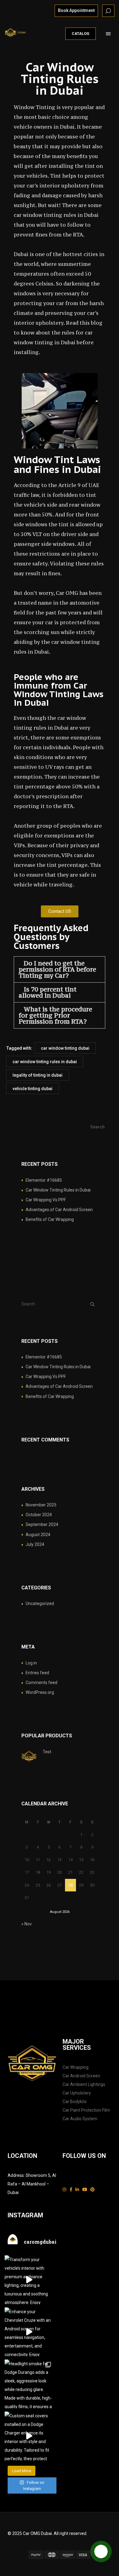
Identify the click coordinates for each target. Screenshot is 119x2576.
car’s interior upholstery (58, 186)
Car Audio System (80, 2119)
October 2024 (39, 1515)
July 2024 (35, 1544)
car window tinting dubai (65, 1048)
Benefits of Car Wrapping (50, 1219)
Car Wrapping (76, 2067)
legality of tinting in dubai (38, 1075)
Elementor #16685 (44, 1180)
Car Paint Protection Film (86, 2110)
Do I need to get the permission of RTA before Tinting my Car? (57, 969)
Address (16, 2175)
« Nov (27, 1924)
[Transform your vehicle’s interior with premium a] (29, 2280)
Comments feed (41, 1683)
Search (97, 1127)
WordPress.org (40, 1692)
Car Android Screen (81, 2076)
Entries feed (37, 1673)
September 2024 (42, 1524)
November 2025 (41, 1505)
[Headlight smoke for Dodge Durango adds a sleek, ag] (29, 2384)
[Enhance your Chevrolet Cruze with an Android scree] (29, 2332)
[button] (60, 969)
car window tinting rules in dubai (45, 1062)
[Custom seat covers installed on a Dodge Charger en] (29, 2436)
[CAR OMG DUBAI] (16, 32)
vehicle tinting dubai (32, 1089)
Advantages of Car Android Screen (59, 1210)
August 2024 (38, 1535)
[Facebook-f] (71, 2190)
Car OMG (67, 593)
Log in (31, 1663)
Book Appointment (76, 10)
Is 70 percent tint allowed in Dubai (48, 992)
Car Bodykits (75, 2102)
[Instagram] (64, 2190)
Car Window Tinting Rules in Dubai (58, 1190)
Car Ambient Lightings (84, 2084)
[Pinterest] (92, 2190)
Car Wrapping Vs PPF (46, 1200)
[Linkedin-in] (77, 2190)
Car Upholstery (77, 2093)
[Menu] (108, 34)
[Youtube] (85, 2190)
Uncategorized (40, 1603)
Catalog (81, 34)
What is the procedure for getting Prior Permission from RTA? (55, 1015)
